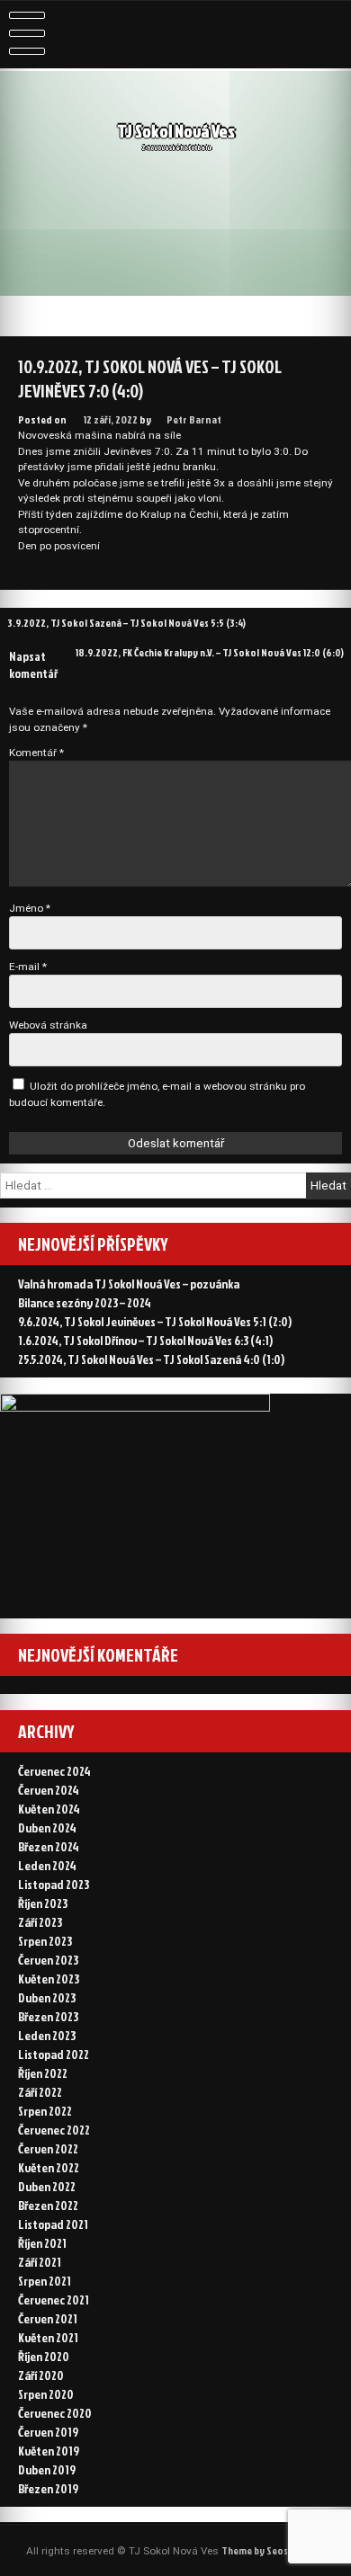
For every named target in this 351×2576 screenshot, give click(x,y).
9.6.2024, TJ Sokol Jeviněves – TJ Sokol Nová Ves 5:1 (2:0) (155, 1321)
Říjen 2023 (43, 1903)
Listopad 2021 (53, 2224)
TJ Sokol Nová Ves (176, 131)
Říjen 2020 (44, 2356)
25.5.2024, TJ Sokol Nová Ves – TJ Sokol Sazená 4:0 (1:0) (151, 1359)
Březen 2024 (49, 1846)
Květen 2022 (49, 2167)
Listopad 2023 (54, 1884)
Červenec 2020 (55, 2413)
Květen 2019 (49, 2451)
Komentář (36, 753)
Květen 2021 (48, 2337)
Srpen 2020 (46, 2394)
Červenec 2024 (54, 1771)
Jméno (30, 908)
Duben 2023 (47, 1997)
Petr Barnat (194, 419)
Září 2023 (40, 1922)
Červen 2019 (48, 2432)
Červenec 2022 (54, 2130)
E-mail (28, 967)
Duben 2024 (47, 1827)
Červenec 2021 (54, 2300)
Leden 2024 (47, 1865)
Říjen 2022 (43, 2073)
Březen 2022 (48, 2205)
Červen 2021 (48, 2318)
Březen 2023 (48, 2016)
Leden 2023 (47, 2035)
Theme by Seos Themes (273, 2550)
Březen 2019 (48, 2488)
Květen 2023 (49, 1979)
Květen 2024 (49, 1809)
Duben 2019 (47, 2469)
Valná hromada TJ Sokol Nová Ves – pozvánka (129, 1284)
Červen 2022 (48, 2148)
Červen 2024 (49, 1790)
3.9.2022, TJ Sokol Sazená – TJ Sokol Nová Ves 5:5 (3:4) (126, 623)
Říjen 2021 (42, 2243)
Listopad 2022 (54, 2054)
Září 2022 (40, 2092)
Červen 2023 (48, 1960)
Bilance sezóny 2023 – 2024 (85, 1302)
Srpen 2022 (45, 2111)
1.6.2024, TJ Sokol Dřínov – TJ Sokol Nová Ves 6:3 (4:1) (145, 1340)
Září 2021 (40, 2262)
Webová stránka (48, 1025)
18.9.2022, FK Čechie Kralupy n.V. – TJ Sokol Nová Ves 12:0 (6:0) (210, 652)
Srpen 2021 (45, 2281)
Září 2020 (41, 2375)
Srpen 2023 (45, 1941)
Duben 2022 (47, 2186)
